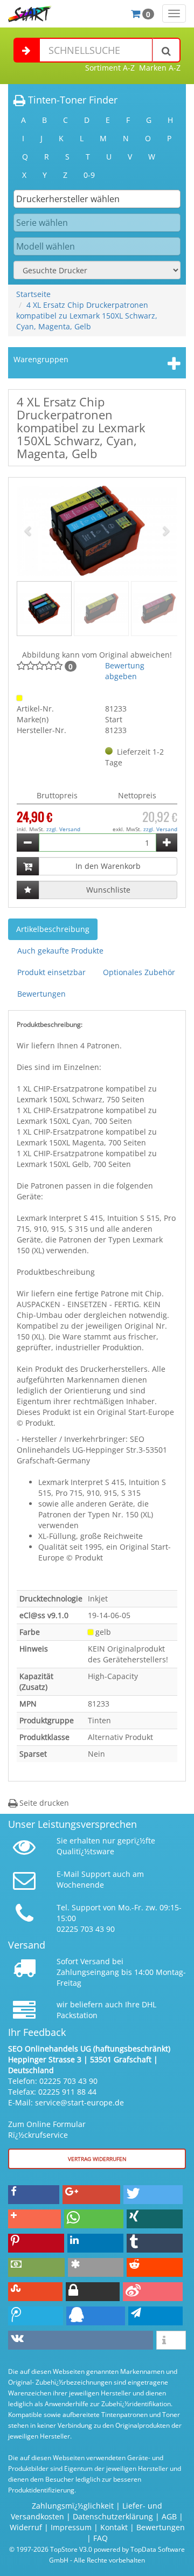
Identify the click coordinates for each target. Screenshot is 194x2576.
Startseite (33, 294)
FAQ (101, 2538)
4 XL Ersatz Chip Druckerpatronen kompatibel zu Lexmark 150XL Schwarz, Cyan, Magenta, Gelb (87, 316)
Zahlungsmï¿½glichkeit (73, 2506)
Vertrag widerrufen (97, 2159)
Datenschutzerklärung (113, 2516)
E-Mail (68, 1874)
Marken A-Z (160, 68)
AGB (169, 2516)
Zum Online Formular (47, 2124)
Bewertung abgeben (125, 671)
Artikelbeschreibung (53, 929)
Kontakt (114, 2527)
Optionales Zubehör (139, 972)
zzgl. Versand (63, 829)
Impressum (71, 2527)
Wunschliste (108, 890)
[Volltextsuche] (167, 50)
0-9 (89, 175)
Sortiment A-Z (110, 68)
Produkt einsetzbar (51, 972)
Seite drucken (43, 1803)
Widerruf (26, 2527)
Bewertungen (41, 994)
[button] (29, 531)
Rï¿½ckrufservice (38, 2135)
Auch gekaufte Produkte (60, 951)
